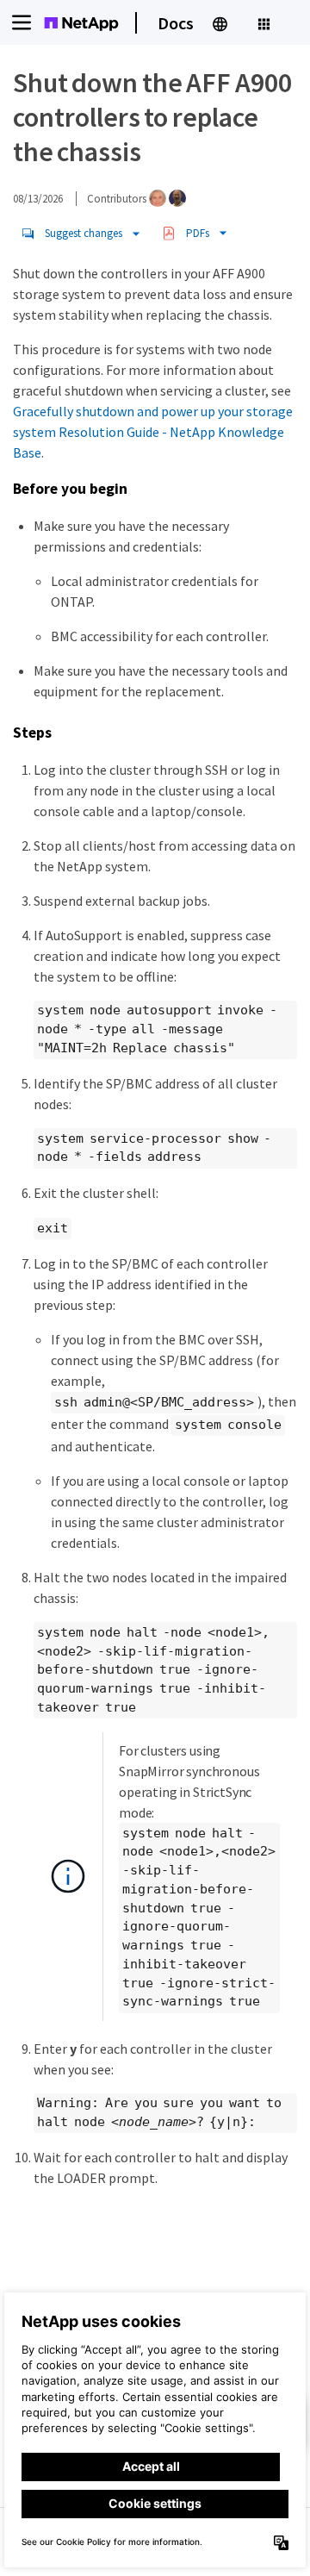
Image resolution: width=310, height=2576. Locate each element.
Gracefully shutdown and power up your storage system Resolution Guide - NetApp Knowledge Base (153, 432)
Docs (176, 23)
